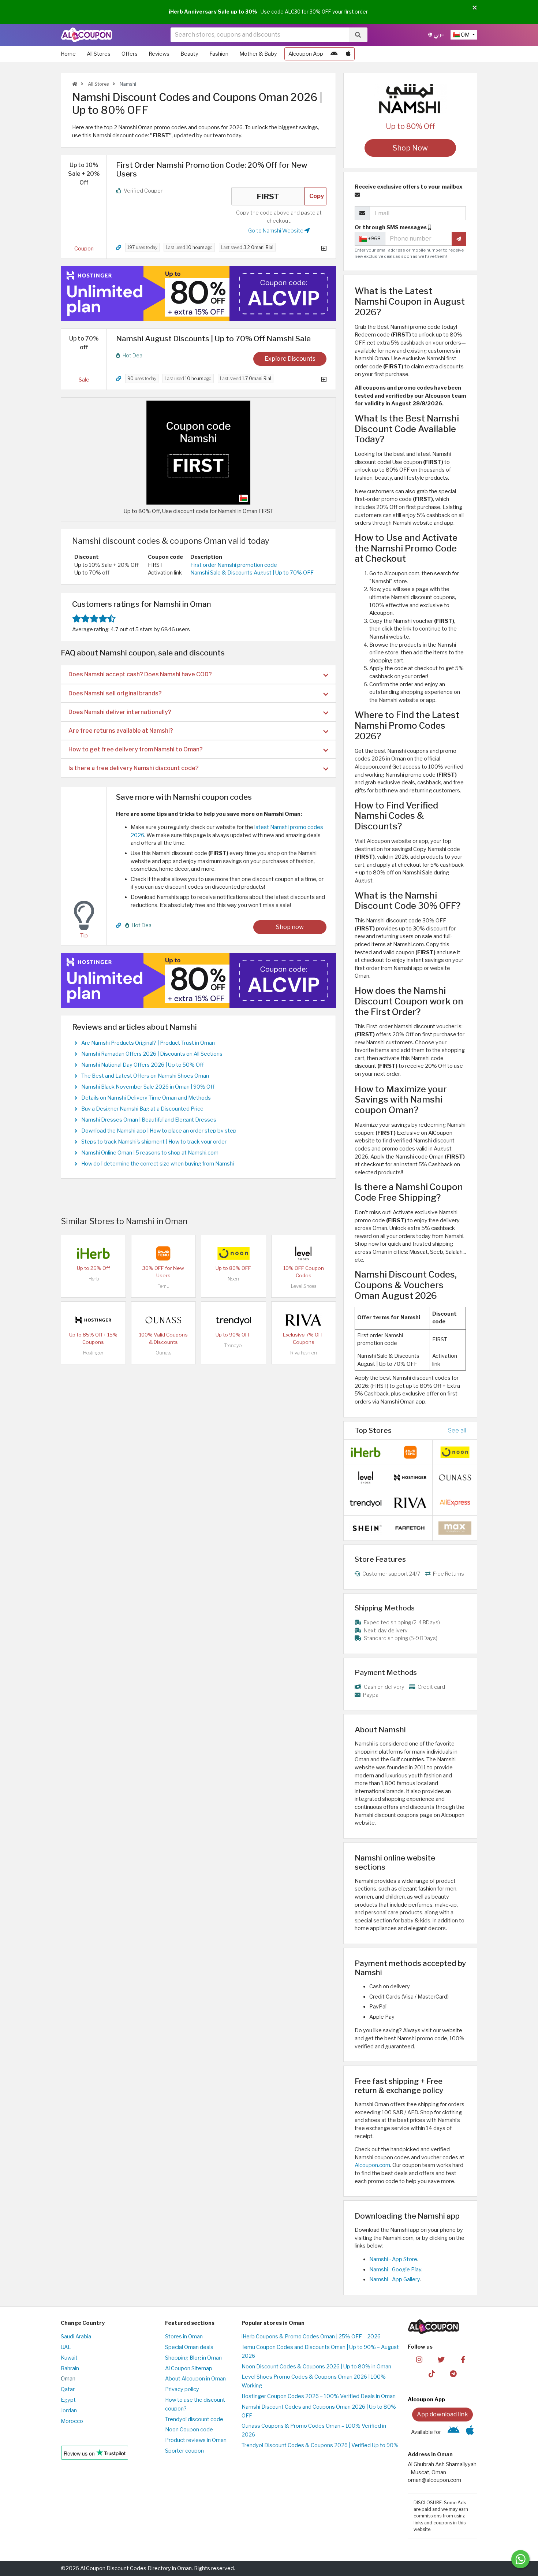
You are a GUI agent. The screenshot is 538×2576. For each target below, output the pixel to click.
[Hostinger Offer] (198, 294)
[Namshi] (410, 98)
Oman (68, 2379)
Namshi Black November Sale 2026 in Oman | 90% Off (148, 1087)
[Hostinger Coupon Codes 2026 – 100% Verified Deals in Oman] (93, 1319)
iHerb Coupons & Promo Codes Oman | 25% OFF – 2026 (311, 2337)
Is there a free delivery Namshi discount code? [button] (134, 768)
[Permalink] (119, 248)
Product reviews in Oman (196, 2440)
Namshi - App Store (393, 2259)
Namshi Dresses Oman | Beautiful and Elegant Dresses (149, 1120)
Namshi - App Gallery (395, 2279)
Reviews (159, 54)
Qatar (68, 2389)
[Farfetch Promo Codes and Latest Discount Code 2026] (410, 1528)
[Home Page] (87, 34)
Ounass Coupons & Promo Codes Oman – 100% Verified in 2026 (314, 2430)
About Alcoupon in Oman (195, 2379)
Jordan (69, 2410)
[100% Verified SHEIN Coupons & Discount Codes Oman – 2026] (366, 1528)
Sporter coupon (184, 2451)
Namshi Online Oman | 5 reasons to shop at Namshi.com (150, 1153)
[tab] (198, 674)
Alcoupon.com (372, 2165)
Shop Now (410, 148)
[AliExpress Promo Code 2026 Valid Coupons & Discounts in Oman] (455, 1502)
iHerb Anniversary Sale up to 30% (213, 12)
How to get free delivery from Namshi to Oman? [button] (136, 749)
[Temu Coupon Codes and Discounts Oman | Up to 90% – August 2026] (163, 1253)
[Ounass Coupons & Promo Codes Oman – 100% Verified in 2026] (163, 1319)
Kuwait (69, 2358)
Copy (317, 196)
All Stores (99, 54)
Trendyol (233, 1345)
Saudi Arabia (76, 2337)
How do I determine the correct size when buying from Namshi (158, 1164)
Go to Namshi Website (276, 231)
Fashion (219, 54)
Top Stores (373, 1430)
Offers (130, 54)
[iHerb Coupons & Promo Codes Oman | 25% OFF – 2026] (93, 1253)
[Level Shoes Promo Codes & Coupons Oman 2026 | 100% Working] (303, 1253)
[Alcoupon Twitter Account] (441, 2359)
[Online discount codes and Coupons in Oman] (75, 84)
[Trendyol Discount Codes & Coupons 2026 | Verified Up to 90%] (233, 1319)
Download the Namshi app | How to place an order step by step (159, 1131)
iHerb (93, 1279)
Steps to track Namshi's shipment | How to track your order (154, 1142)
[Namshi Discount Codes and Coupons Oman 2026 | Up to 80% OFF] (198, 452)
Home (68, 54)
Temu (163, 1286)
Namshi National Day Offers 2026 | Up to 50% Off (143, 1065)
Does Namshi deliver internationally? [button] (120, 712)
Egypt (68, 2400)
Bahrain (70, 2368)
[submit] (459, 239)
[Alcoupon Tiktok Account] (432, 2374)
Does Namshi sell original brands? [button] (115, 693)
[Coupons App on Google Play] (334, 54)
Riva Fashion (304, 1353)
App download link (442, 2414)
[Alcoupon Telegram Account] (454, 2374)
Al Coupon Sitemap (189, 2368)
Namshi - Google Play (395, 2270)
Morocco (72, 2421)
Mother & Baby (258, 54)
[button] (475, 8)
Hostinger (93, 1353)
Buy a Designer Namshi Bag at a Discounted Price (142, 1109)
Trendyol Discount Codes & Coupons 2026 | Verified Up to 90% (320, 2445)
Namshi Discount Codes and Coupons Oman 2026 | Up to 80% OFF (319, 2411)
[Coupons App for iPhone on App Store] (348, 54)
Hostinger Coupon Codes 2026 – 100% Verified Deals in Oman (319, 2396)
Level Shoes (304, 1286)
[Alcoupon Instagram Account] (419, 2359)
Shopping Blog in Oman (193, 2358)
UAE (66, 2347)
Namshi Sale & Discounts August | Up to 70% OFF (252, 573)
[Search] (358, 35)
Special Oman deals (189, 2347)
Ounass (163, 1353)
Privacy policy (182, 2389)
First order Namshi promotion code (234, 565)
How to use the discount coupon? (195, 2404)
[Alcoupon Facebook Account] (463, 2359)
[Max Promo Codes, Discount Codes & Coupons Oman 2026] (455, 1528)
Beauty (189, 54)
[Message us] (520, 2559)
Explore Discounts (290, 359)
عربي (438, 35)
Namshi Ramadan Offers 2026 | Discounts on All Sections (152, 1054)
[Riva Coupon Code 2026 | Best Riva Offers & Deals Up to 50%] (303, 1319)
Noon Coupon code (189, 2430)
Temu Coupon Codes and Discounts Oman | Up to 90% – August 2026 (320, 2352)
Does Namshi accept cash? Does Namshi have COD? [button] (140, 674)
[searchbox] (260, 35)
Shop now (290, 927)
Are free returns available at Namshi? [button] (121, 731)
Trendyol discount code (194, 2419)
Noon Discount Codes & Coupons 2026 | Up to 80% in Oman (316, 2367)
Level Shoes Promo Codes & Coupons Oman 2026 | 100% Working (314, 2381)
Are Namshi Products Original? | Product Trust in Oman (148, 1043)
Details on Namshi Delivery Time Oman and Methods (146, 1098)
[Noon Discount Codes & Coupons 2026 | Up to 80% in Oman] (233, 1253)
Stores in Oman (184, 2337)
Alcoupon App (306, 54)
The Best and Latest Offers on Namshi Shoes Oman (145, 1076)
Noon (233, 1279)
